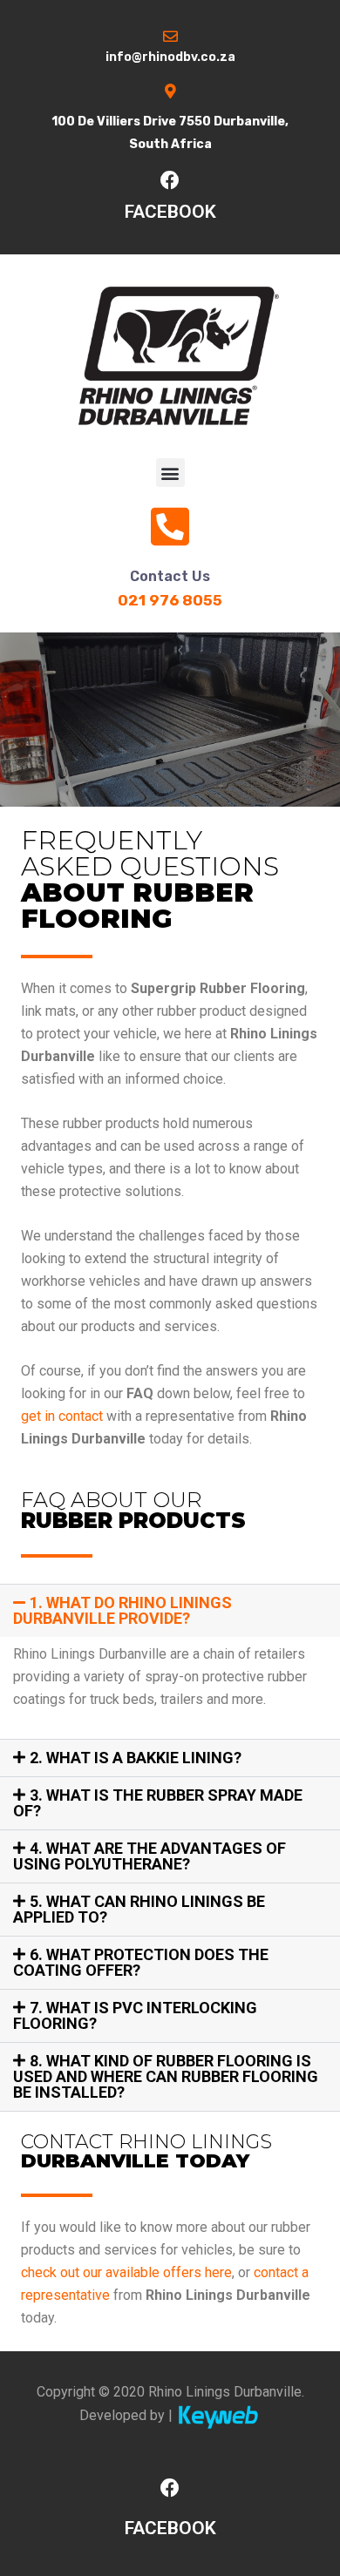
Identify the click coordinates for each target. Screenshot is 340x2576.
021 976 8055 (170, 600)
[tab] (170, 1611)
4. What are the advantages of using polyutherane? (150, 1856)
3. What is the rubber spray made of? (158, 1803)
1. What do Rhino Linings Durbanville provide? (122, 1610)
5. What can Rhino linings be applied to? (139, 1909)
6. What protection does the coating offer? (141, 1962)
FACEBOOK (170, 212)
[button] (170, 473)
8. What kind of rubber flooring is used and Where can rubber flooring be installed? (166, 2076)
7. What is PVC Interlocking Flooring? (135, 2015)
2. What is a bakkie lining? (136, 1758)
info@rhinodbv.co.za (170, 57)
